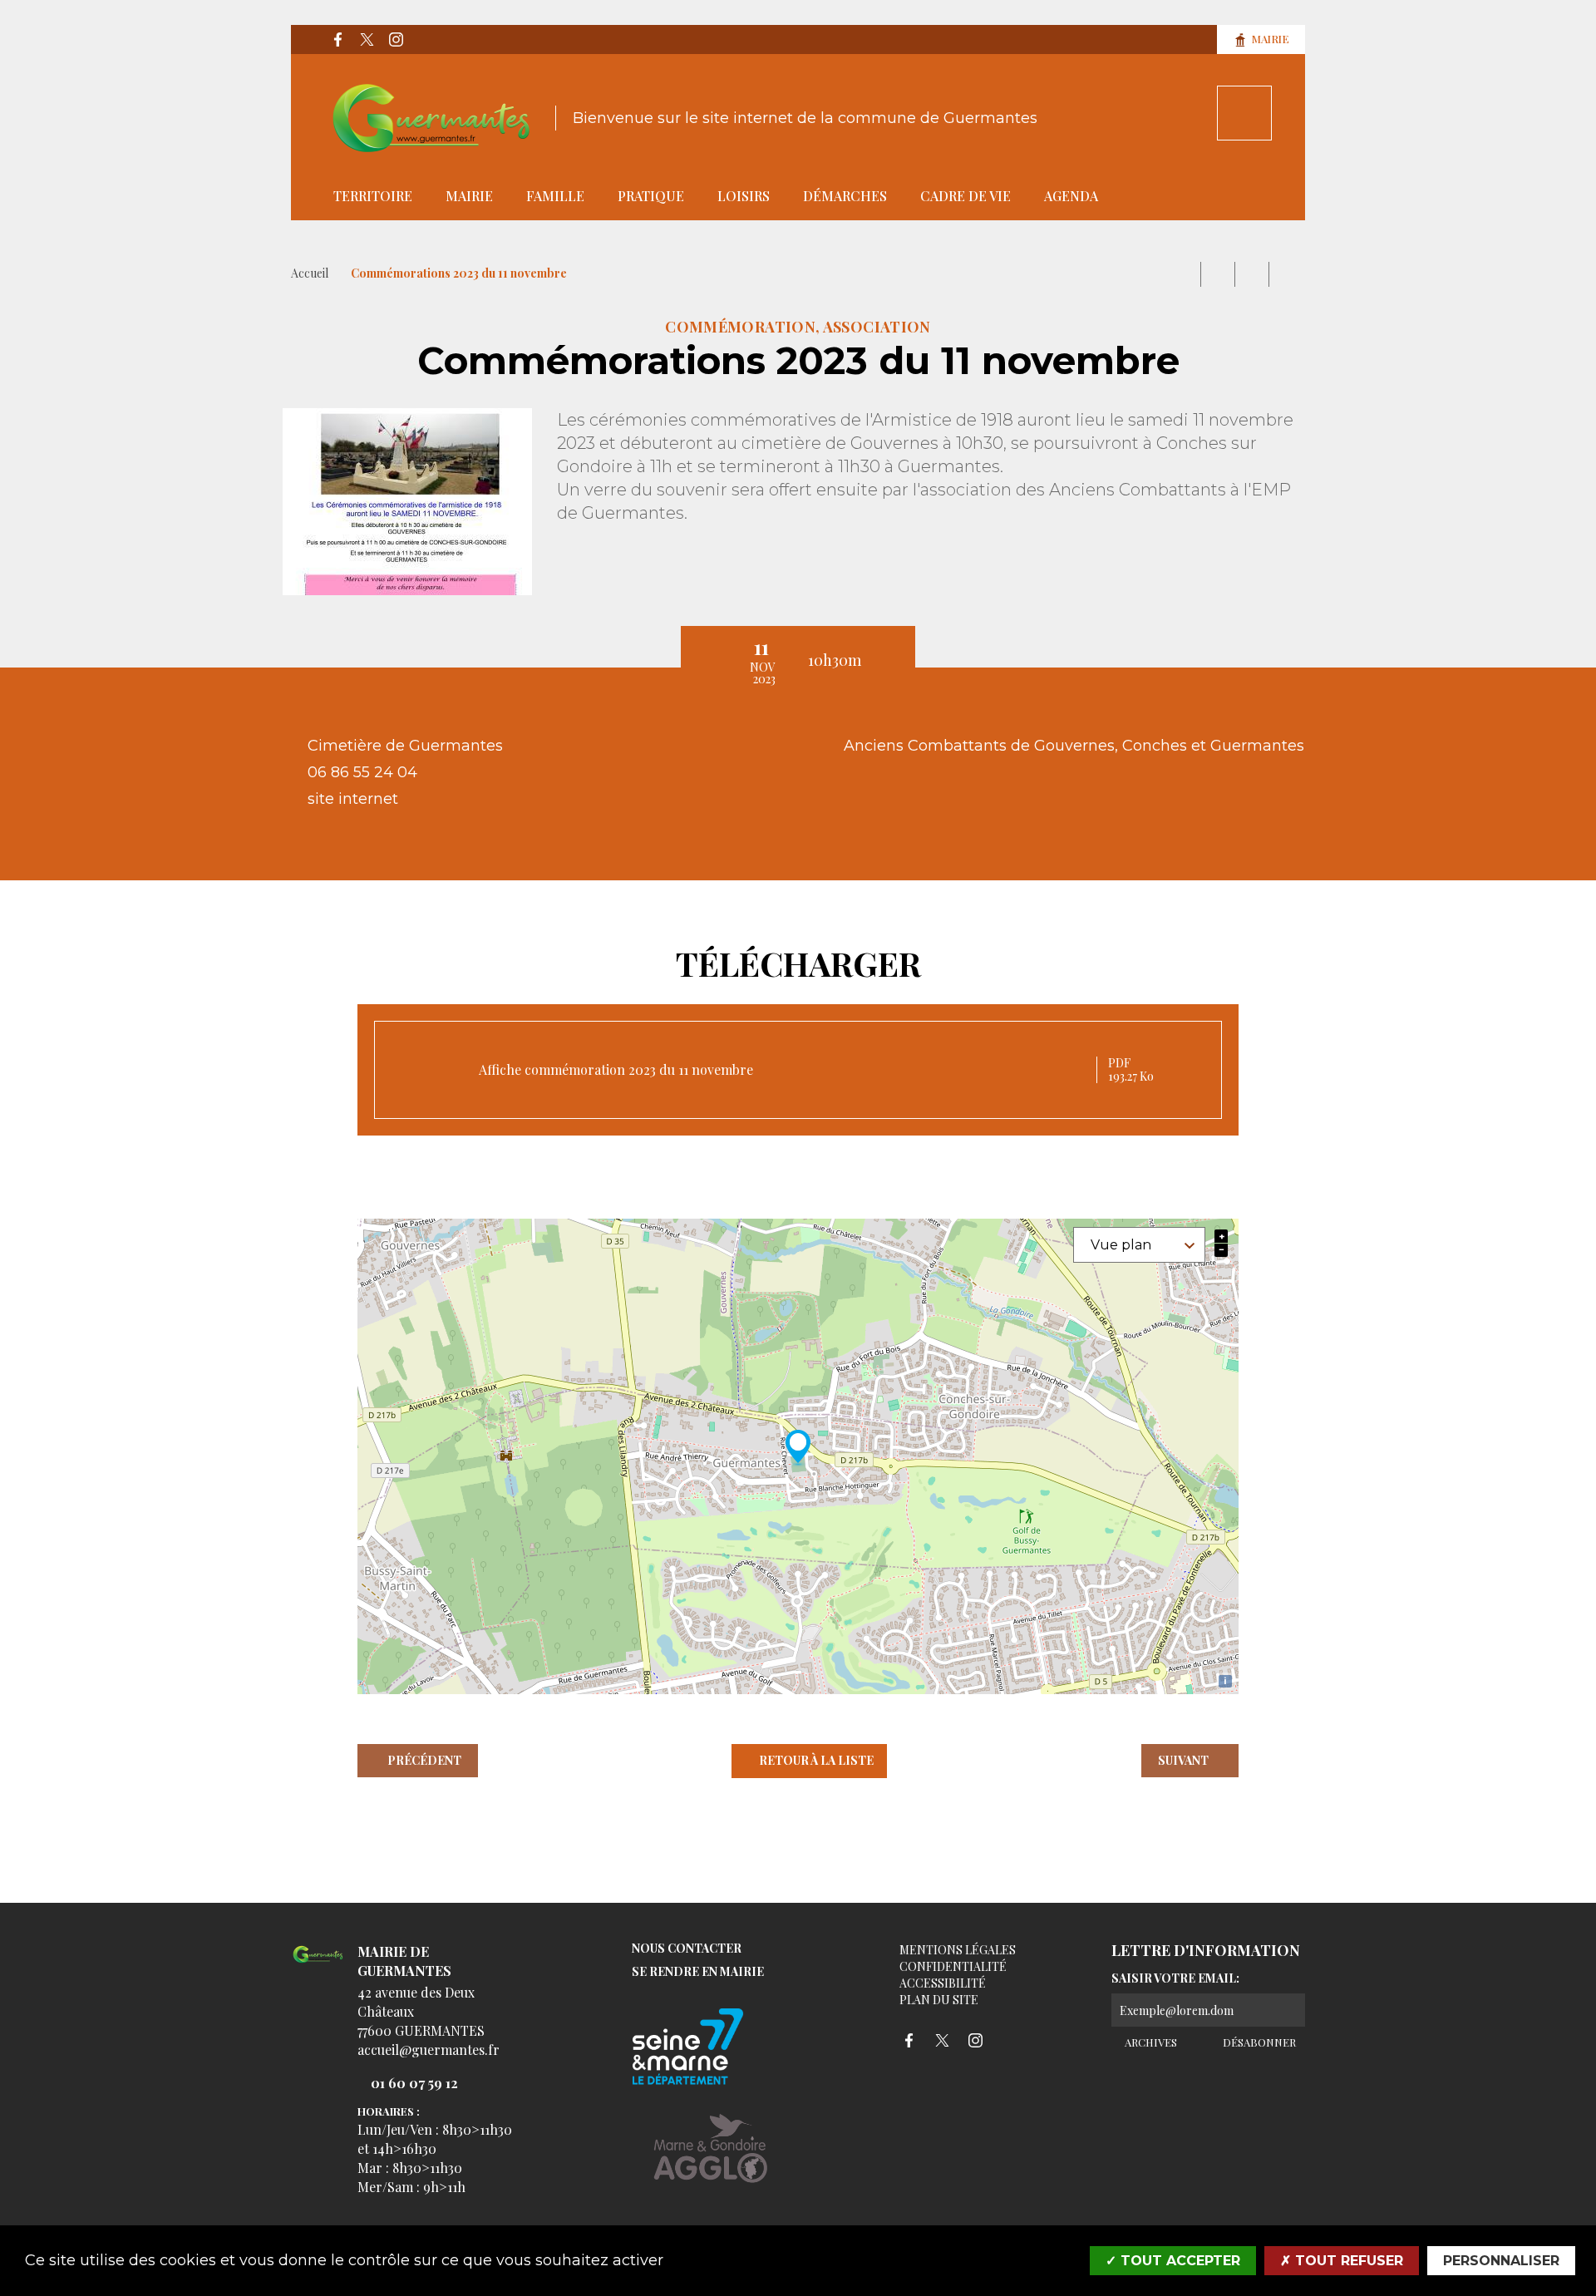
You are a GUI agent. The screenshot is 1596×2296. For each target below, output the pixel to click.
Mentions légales (958, 1950)
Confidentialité (953, 1966)
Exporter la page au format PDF (1218, 274)
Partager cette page (1286, 274)
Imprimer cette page (1184, 274)
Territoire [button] (373, 196)
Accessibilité (943, 1983)
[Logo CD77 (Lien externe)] (711, 2048)
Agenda (1071, 196)
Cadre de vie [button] (965, 196)
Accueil (310, 273)
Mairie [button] (469, 196)
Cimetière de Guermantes (407, 746)
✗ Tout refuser (1342, 2261)
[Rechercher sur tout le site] (1244, 113)
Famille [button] (555, 196)
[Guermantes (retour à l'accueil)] (431, 118)
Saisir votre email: (1175, 1978)
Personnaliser (1501, 2261)
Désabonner (1258, 2042)
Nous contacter (687, 1949)
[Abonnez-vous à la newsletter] (1288, 2010)
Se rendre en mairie (698, 1972)
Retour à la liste (816, 1760)
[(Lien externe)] (711, 2161)
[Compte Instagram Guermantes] (396, 40)
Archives (1150, 2042)
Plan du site (939, 2000)
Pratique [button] (651, 196)
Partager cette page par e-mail (1252, 274)
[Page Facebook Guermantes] (337, 40)
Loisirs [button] (744, 196)
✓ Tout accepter (1173, 2261)
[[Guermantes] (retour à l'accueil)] (318, 1964)
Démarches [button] (845, 196)
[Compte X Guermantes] (367, 40)
